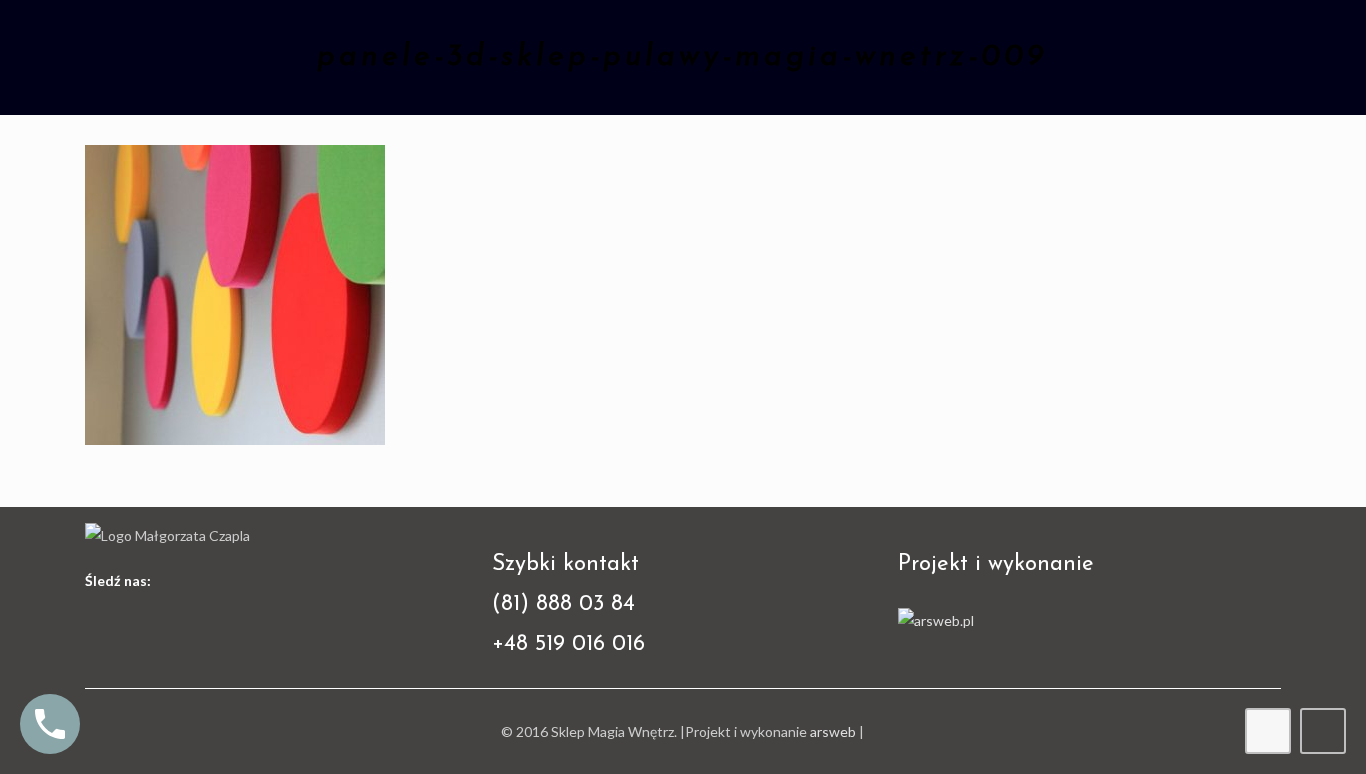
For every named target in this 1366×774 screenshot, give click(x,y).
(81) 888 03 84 (563, 604)
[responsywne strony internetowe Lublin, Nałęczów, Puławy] (936, 620)
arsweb (833, 731)
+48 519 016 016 (568, 644)
